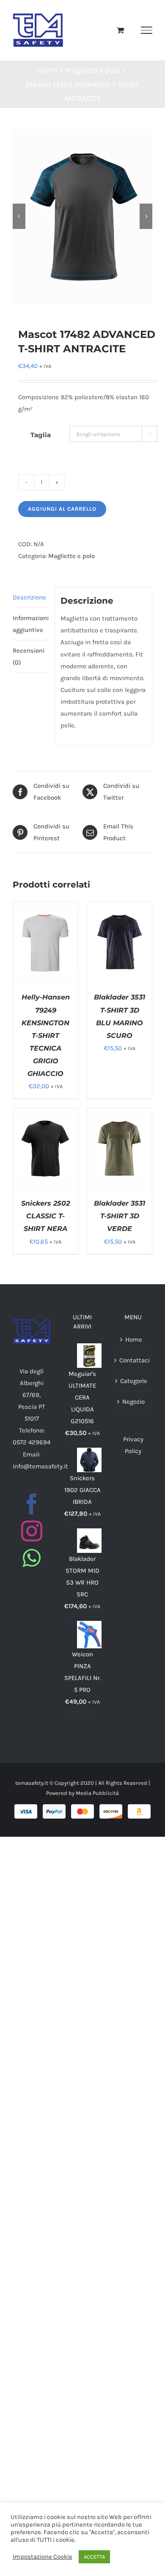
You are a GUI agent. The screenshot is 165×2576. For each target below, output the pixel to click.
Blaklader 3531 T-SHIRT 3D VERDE (120, 1216)
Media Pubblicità (97, 1793)
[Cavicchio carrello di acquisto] (120, 30)
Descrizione (29, 597)
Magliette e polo (71, 556)
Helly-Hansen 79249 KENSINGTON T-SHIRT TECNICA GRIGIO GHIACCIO (46, 1035)
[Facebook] (32, 1504)
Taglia (41, 435)
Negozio (133, 1402)
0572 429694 (32, 1442)
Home (134, 1340)
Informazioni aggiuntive (31, 624)
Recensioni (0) (29, 656)
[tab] (31, 598)
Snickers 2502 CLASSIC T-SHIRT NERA (45, 1216)
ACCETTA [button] (94, 2557)
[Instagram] (32, 1531)
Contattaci (134, 1360)
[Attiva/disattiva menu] (147, 30)
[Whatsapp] (32, 1558)
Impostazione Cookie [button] (43, 2557)
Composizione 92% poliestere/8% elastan (79, 397)
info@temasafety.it (40, 1466)
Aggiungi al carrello (62, 509)
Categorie (134, 1381)
